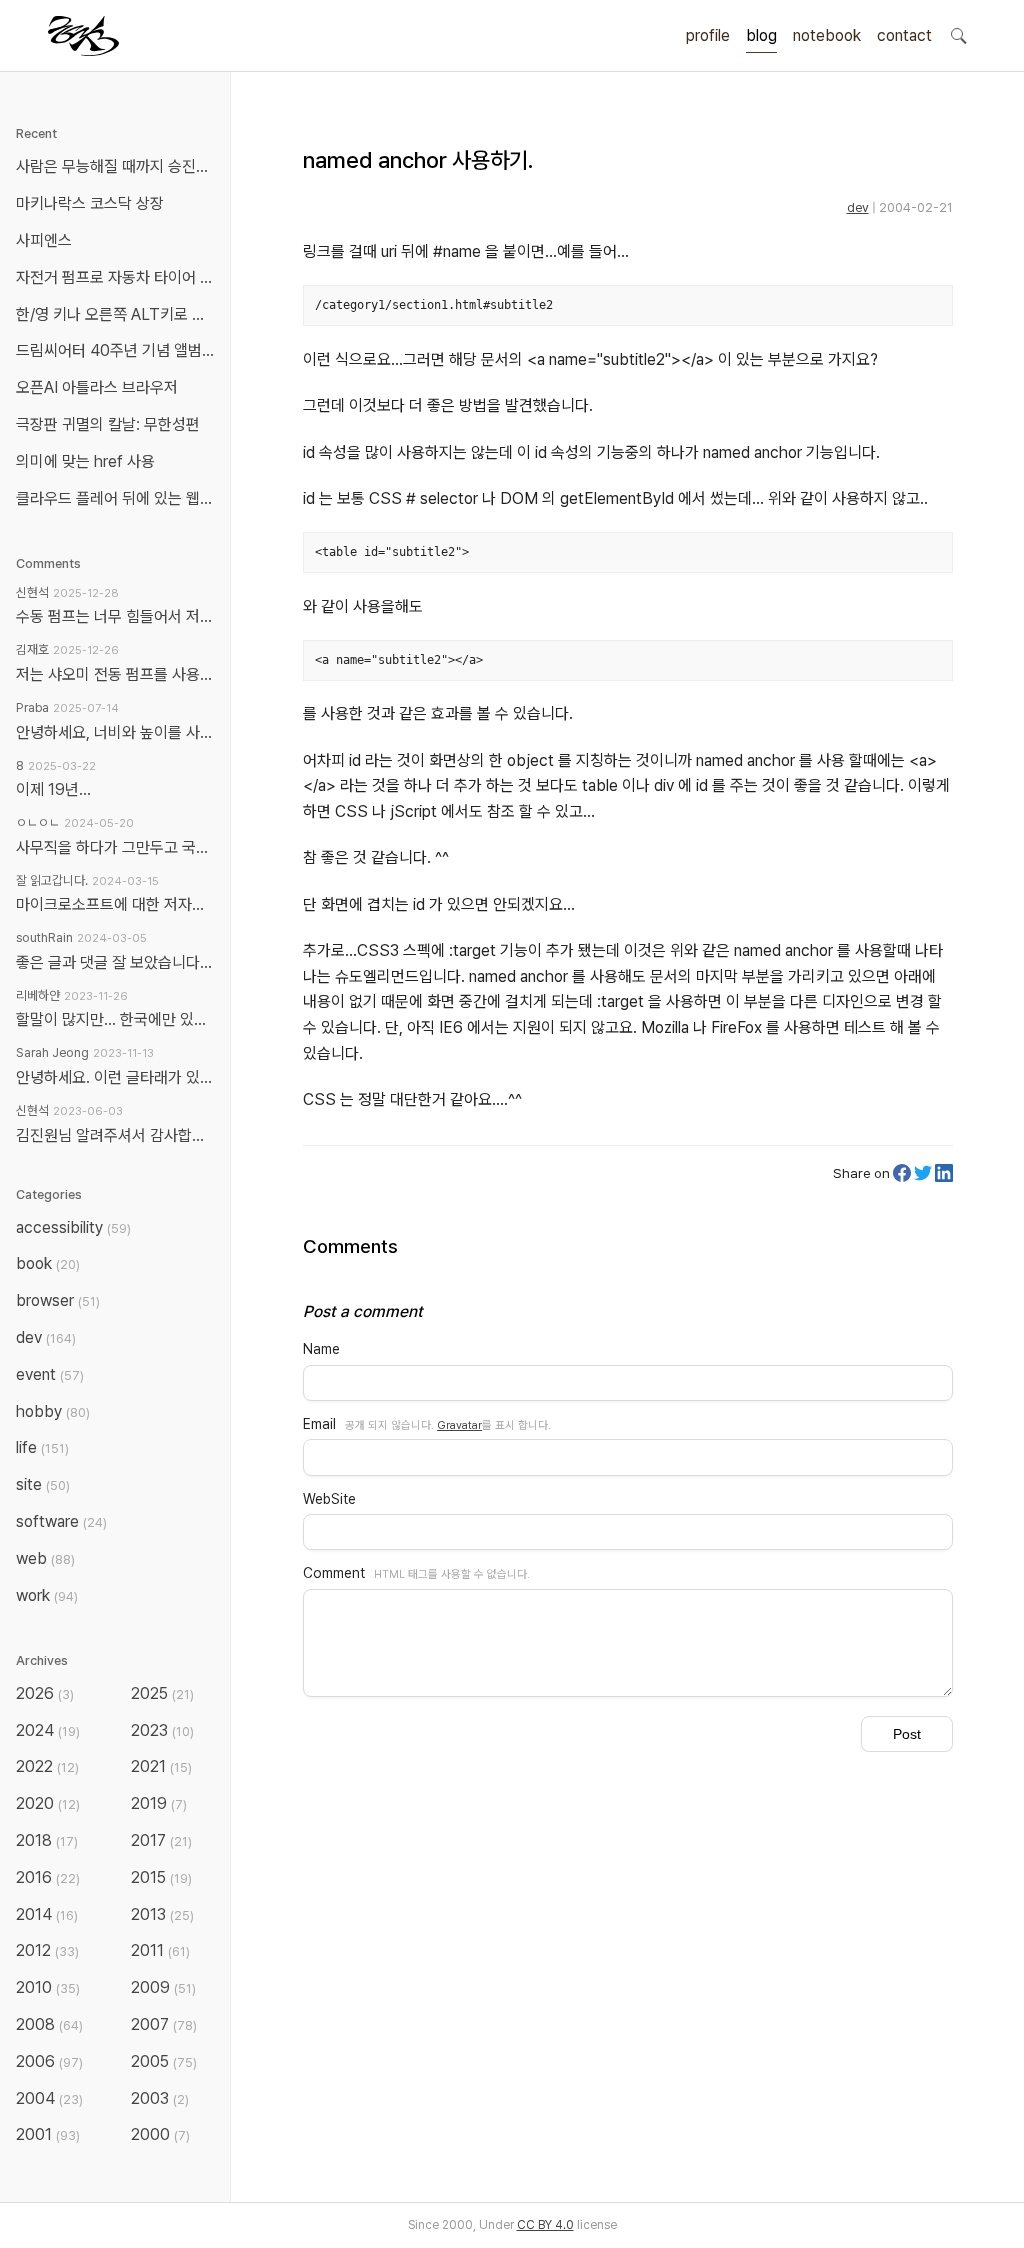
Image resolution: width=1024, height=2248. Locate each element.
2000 (160, 2134)
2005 (164, 2061)
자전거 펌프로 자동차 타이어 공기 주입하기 (119, 277)
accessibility (73, 1227)
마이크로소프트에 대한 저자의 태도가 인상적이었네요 (115, 904)
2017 (161, 1840)
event (50, 1374)
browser (58, 1300)
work (47, 1595)
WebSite (329, 1499)
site (43, 1484)
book (48, 1263)
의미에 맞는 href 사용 (85, 461)
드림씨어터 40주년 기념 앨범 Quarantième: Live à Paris (119, 350)
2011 (160, 1950)
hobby (53, 1411)
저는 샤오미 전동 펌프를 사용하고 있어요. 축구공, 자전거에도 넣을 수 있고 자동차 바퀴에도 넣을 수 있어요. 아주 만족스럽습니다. (115, 674)
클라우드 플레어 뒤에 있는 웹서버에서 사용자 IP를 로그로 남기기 (119, 498)
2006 (49, 2061)
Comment (334, 1573)
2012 (47, 1950)
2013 (162, 1914)
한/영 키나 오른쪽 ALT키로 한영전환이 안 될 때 (119, 314)
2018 (47, 1840)
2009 (163, 1987)
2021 (161, 1766)
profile (708, 35)
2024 (48, 1730)
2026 (45, 1693)
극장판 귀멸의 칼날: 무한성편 (108, 424)
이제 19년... (53, 789)
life (42, 1447)
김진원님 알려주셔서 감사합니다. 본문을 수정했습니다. (115, 1135)
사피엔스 (44, 240)
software (61, 1521)
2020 (48, 1803)
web (45, 1558)
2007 (164, 2024)
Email (319, 1424)
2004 (49, 2098)
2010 (48, 1987)
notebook (827, 35)
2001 (48, 2134)
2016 (48, 1877)
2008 (49, 2024)
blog (761, 35)
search (958, 35)
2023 (162, 1730)
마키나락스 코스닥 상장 (90, 203)
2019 (159, 1803)
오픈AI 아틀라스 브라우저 (97, 387)
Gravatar (459, 1425)
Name (321, 1349)
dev (858, 207)
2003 (160, 2098)
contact (904, 35)
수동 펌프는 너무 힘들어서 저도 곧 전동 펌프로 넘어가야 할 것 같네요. (115, 616)
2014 (47, 1914)
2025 (162, 1693)
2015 (161, 1877)
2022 (47, 1766)
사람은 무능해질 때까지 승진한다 (119, 166)
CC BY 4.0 (545, 2225)
